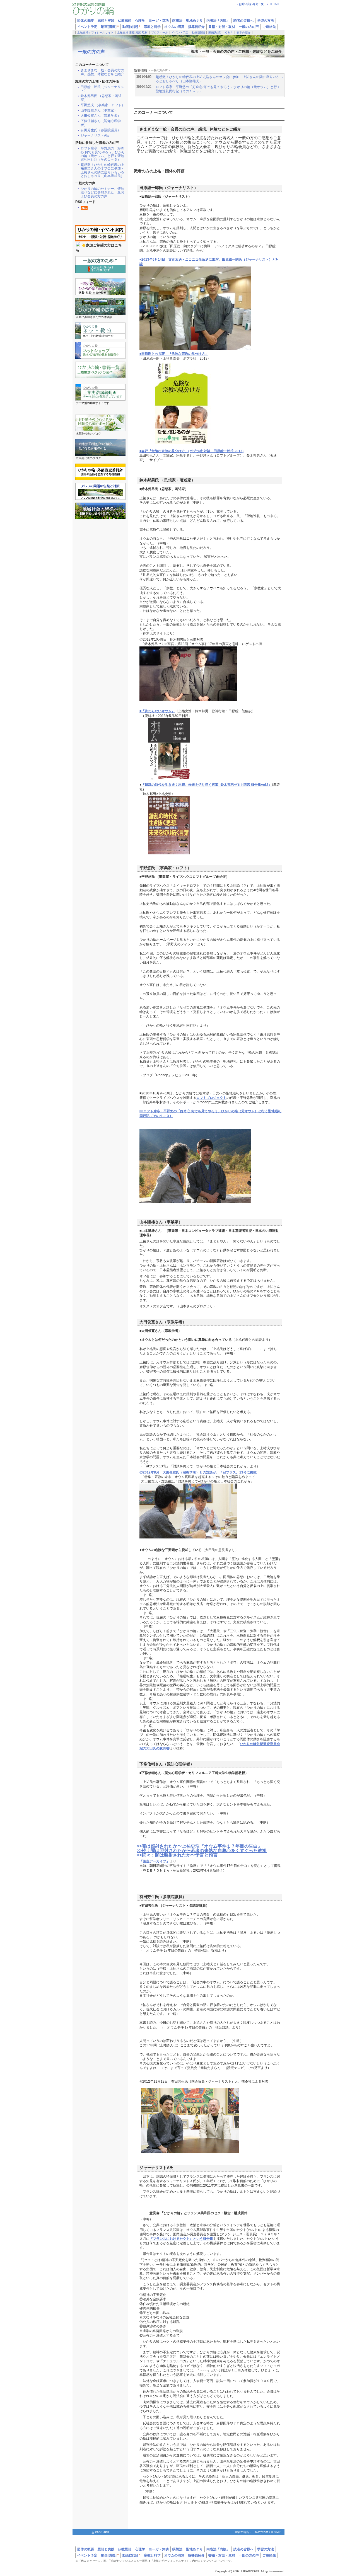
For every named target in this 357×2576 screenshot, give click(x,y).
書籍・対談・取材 (222, 27)
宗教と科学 (152, 27)
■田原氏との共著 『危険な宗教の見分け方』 (174, 354)
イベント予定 (87, 27)
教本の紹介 (243, 32)
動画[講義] (110, 27)
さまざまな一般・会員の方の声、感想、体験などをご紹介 (102, 72)
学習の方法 (266, 21)
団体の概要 (86, 2549)
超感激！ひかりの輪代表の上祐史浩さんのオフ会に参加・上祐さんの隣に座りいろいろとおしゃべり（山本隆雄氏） (102, 170)
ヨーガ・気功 (159, 2549)
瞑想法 (177, 2549)
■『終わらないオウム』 (157, 711)
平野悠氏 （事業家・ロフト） (103, 105)
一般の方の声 (249, 27)
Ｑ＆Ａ (229, 32)
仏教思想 (125, 2549)
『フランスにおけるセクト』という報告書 (181, 2239)
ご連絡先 (269, 27)
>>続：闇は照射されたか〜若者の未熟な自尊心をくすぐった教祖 (202, 1851)
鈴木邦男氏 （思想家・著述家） (101, 98)
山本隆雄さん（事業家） (99, 111)
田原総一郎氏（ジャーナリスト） (102, 89)
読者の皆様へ (243, 21)
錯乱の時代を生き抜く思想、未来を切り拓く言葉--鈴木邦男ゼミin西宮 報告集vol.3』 (208, 785)
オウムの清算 (174, 27)
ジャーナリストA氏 (95, 136)
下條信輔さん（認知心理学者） (101, 123)
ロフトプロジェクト (211, 1098)
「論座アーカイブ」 (155, 1861)
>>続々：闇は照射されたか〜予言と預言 (177, 1855)
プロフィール (160, 32)
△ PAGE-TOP (101, 2532)
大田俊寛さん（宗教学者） (101, 116)
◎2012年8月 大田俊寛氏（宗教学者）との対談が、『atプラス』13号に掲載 (198, 1472)
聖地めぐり (194, 2549)
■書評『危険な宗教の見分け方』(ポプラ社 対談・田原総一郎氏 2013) (191, 451)
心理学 (140, 2549)
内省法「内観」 (218, 21)
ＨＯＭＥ (275, 4)
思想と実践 (106, 2549)
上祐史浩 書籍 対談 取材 (132, 32)
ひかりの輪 (106, 10)
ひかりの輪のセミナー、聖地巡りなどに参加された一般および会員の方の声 (102, 192)
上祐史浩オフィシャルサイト (95, 32)
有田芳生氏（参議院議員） (101, 130)
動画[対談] (131, 27)
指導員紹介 (196, 27)
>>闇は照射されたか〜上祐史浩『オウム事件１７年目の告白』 (199, 1846)
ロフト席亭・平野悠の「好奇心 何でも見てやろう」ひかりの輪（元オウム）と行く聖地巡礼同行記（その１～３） (103, 154)
